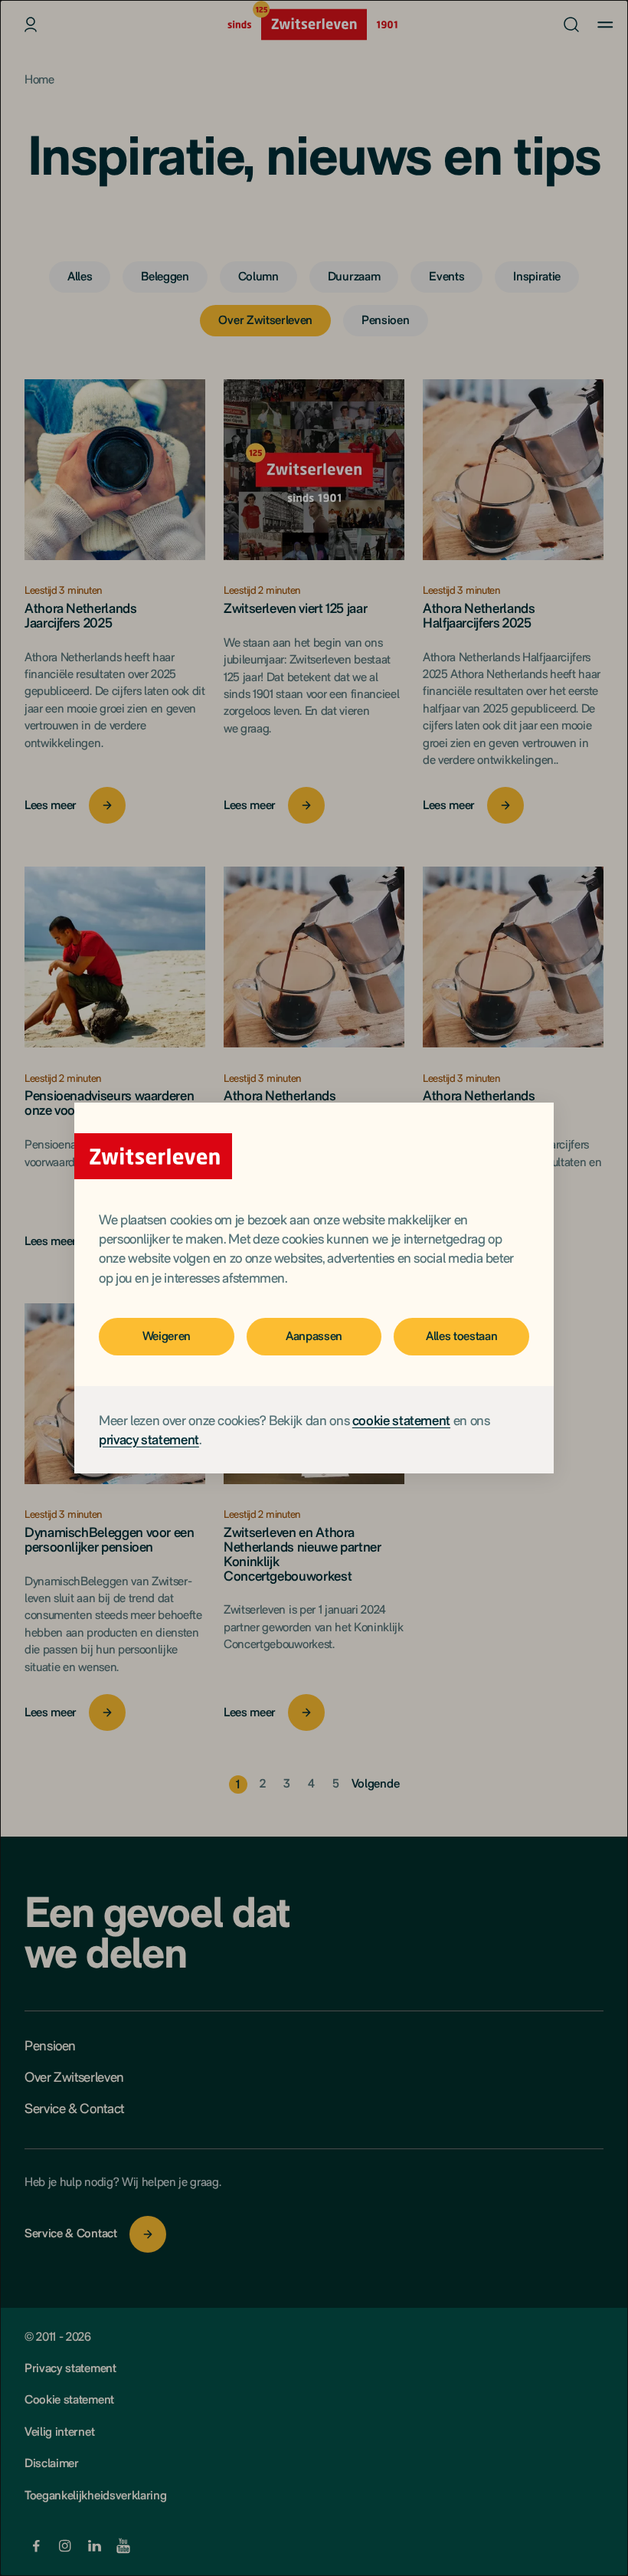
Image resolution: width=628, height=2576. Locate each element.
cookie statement (401, 1420)
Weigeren (167, 1336)
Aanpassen (314, 1336)
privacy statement (149, 1439)
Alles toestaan (462, 1336)
